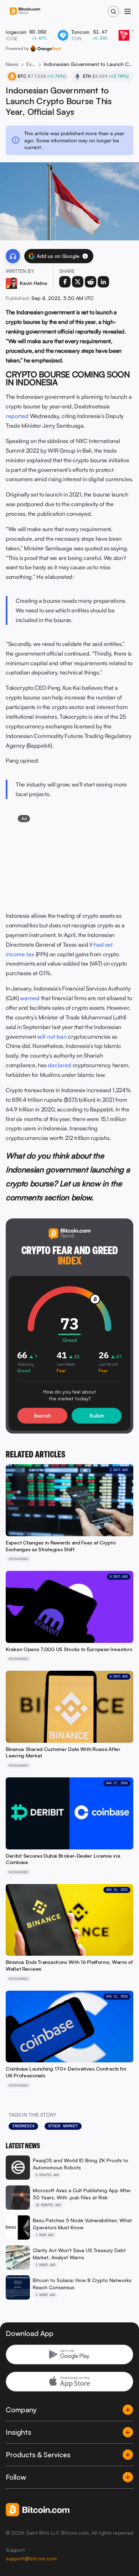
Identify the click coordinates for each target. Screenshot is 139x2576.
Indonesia (23, 2126)
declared (60, 1065)
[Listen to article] (13, 256)
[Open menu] (128, 11)
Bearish (42, 1416)
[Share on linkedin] (103, 282)
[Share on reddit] (91, 282)
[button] (85, 256)
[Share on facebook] (65, 282)
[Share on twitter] (78, 282)
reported (17, 416)
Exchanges (31, 64)
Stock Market (63, 2126)
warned (30, 998)
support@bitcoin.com (31, 2558)
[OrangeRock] (46, 49)
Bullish (97, 1416)
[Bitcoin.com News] (25, 12)
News (12, 64)
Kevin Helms (34, 283)
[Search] (113, 11)
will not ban (52, 1037)
